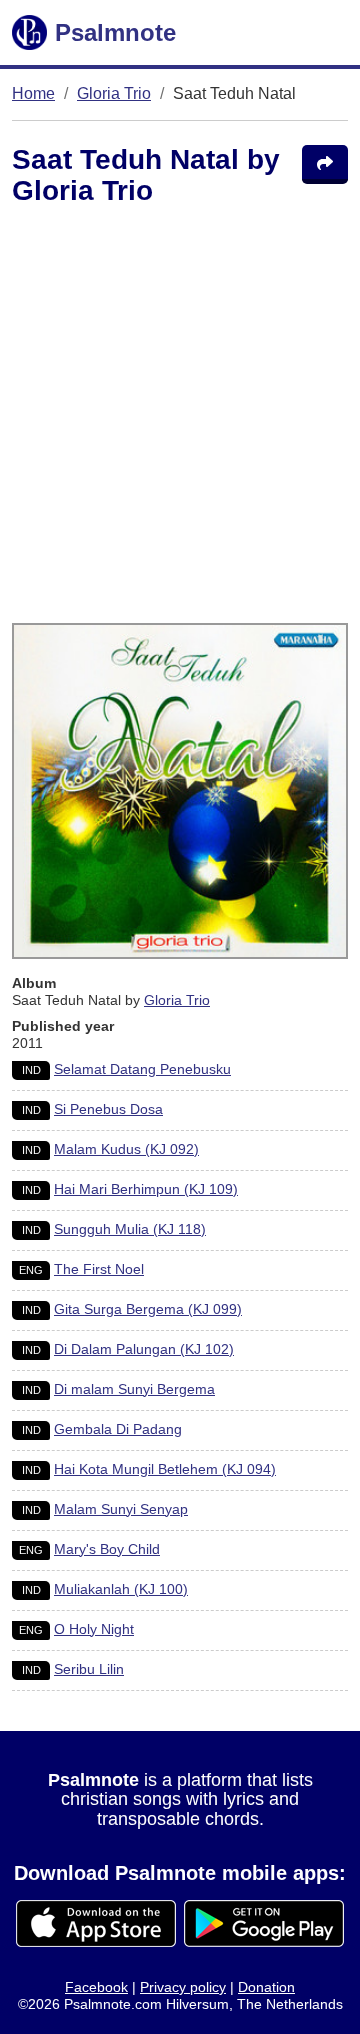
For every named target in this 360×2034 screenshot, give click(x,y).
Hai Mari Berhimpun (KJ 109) (146, 1189)
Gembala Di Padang (118, 1429)
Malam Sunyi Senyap (121, 1509)
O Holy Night (94, 1629)
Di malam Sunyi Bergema (134, 1389)
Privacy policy (183, 1987)
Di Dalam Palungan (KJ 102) (144, 1349)
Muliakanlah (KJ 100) (121, 1589)
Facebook (96, 1987)
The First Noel (99, 1269)
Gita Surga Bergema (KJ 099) (148, 1309)
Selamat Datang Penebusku (142, 1069)
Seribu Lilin (89, 1669)
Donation (266, 1987)
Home (33, 93)
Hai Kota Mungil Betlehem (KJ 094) (165, 1469)
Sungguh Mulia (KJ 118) (130, 1229)
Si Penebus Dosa (108, 1109)
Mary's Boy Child (107, 1549)
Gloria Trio (114, 93)
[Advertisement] (180, 419)
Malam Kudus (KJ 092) (126, 1149)
